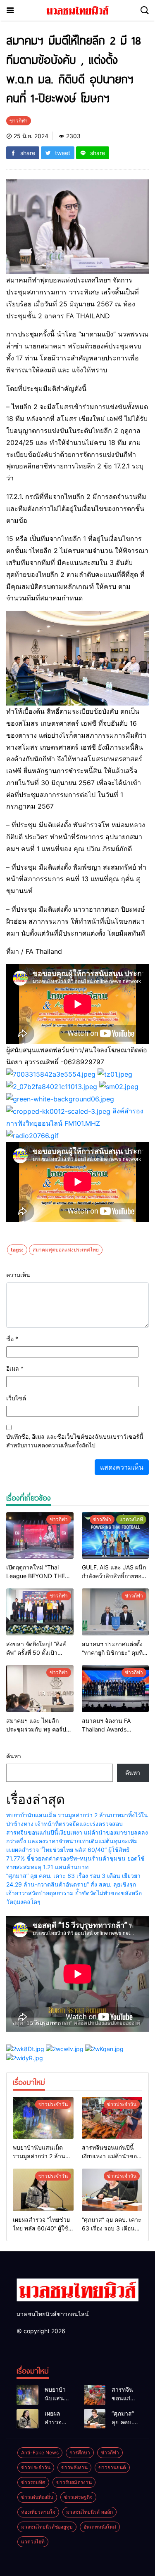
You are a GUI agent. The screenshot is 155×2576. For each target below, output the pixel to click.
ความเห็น (18, 1275)
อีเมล (15, 1368)
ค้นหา (14, 1756)
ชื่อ (12, 1339)
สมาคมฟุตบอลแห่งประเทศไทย (66, 1250)
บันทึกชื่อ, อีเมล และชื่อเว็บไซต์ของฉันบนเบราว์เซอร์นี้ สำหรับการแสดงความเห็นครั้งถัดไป (75, 1441)
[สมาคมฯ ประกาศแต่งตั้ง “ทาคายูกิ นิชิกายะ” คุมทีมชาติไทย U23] (116, 1612)
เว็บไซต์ (16, 1398)
